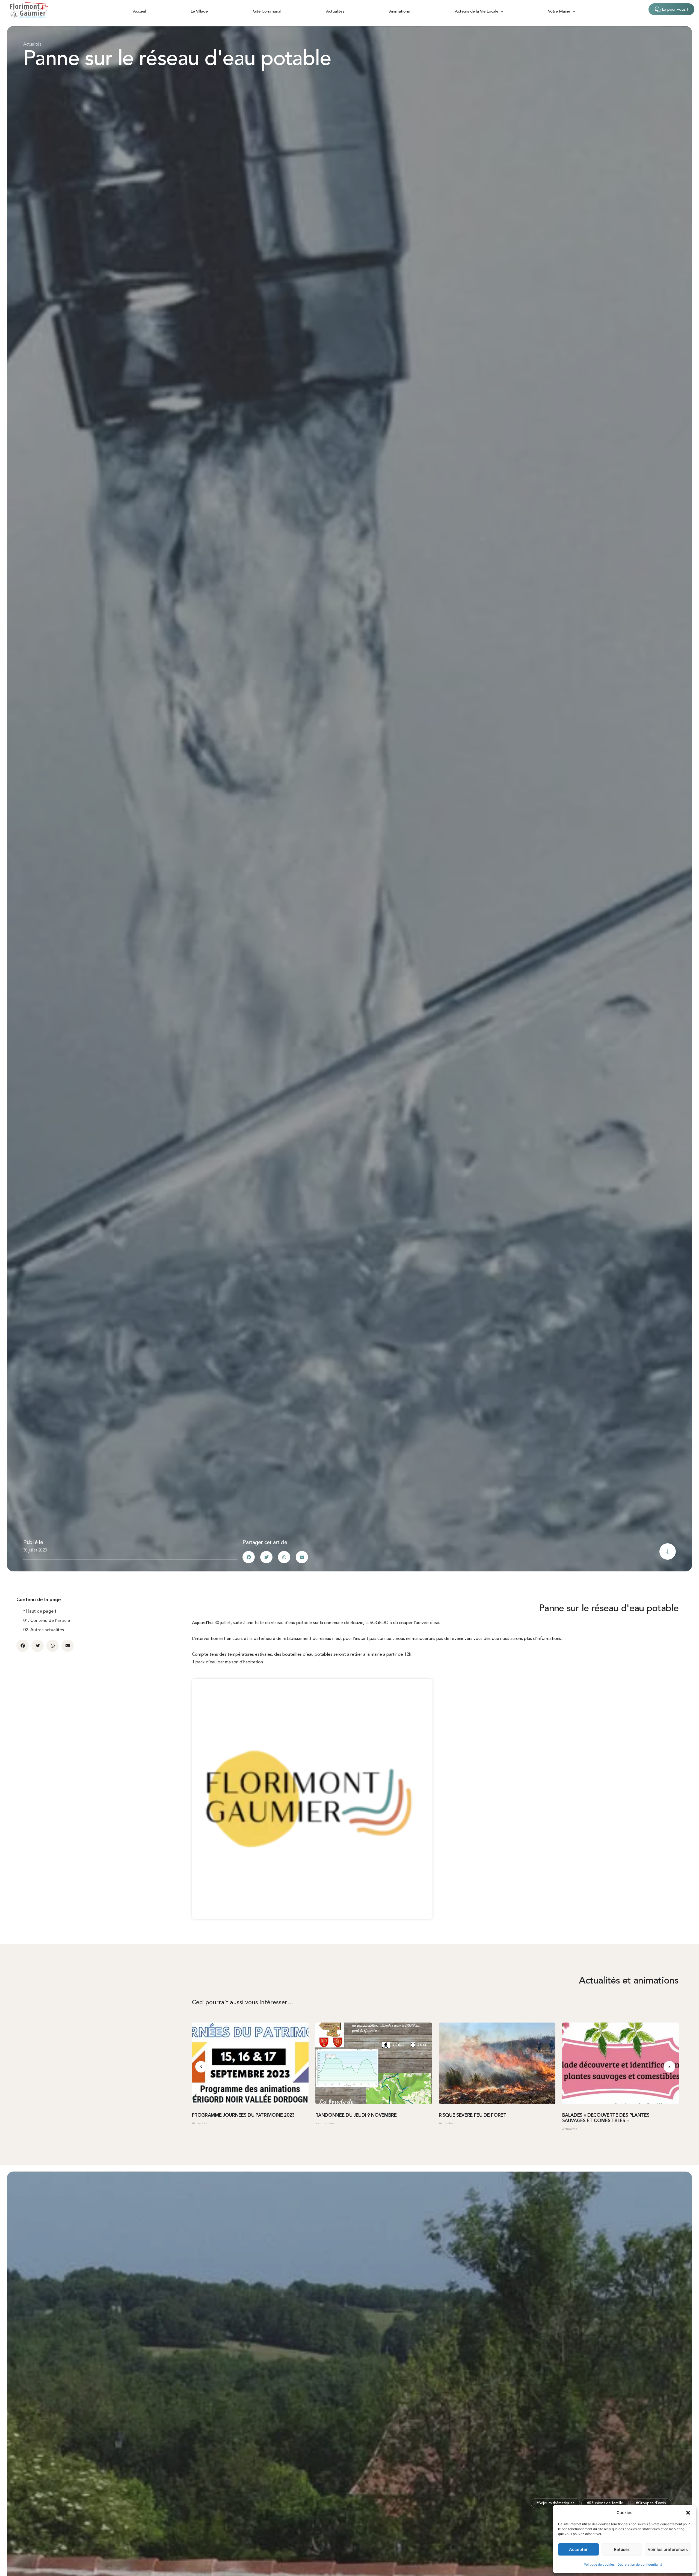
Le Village (199, 12)
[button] (688, 2513)
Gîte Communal (267, 12)
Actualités (335, 12)
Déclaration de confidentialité (640, 2564)
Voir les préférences (668, 2549)
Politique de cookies (599, 2564)
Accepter (578, 2549)
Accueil (139, 12)
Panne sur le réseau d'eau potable (177, 60)
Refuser (622, 2549)
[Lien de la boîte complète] (250, 2079)
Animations (399, 12)
